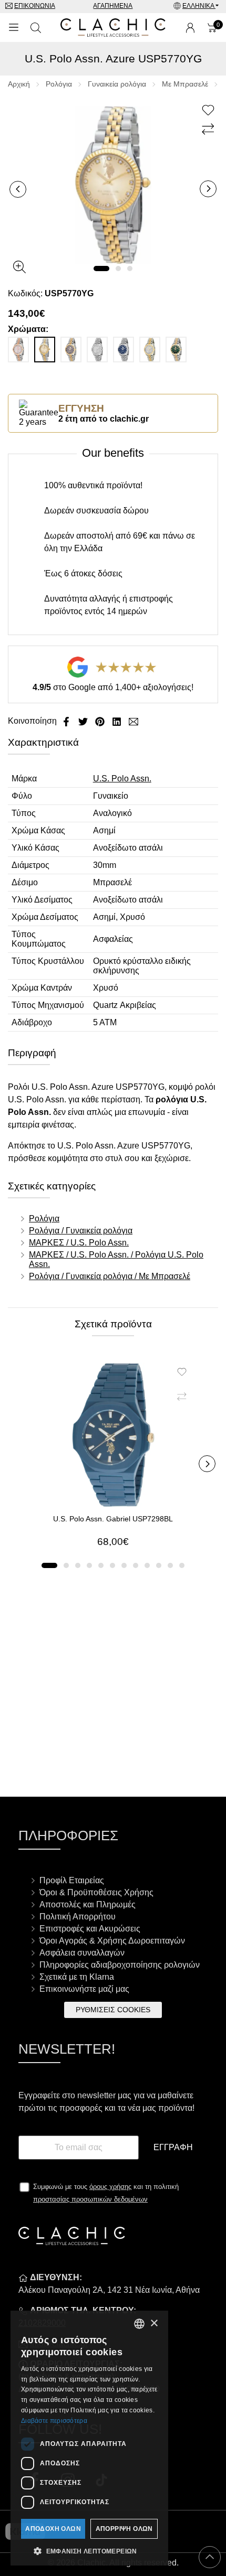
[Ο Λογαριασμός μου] (190, 28)
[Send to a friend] (133, 721)
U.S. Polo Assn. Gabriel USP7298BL (113, 1519)
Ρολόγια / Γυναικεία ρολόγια (81, 1231)
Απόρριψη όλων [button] (124, 2529)
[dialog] (89, 2438)
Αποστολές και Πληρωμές (88, 1904)
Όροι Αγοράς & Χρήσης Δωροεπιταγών (112, 1941)
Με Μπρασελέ (185, 84)
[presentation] (18, 189)
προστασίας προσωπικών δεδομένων (90, 2199)
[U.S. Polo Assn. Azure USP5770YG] (113, 184)
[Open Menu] (14, 28)
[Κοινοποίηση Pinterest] (101, 721)
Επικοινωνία (35, 6)
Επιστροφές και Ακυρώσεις (90, 1929)
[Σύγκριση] (209, 130)
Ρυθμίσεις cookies (113, 2010)
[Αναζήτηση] (36, 28)
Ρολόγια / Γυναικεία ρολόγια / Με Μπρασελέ (110, 1276)
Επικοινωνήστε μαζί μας (84, 1989)
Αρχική (19, 84)
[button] (101, 269)
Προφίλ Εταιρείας (72, 1880)
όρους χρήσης (110, 2187)
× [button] (154, 2323)
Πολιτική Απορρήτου (78, 1917)
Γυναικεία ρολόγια (117, 84)
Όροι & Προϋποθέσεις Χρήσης (96, 1892)
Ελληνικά (199, 6)
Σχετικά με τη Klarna (77, 1977)
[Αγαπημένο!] (209, 111)
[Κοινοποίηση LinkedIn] (118, 721)
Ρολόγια (59, 84)
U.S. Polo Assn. (122, 779)
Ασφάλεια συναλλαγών (82, 1953)
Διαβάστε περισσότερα (54, 2421)
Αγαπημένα (113, 6)
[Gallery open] (19, 267)
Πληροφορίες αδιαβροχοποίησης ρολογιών (120, 1965)
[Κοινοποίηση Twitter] (84, 721)
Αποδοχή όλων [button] (53, 2529)
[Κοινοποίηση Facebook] (67, 721)
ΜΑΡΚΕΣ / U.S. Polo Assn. (79, 1243)
